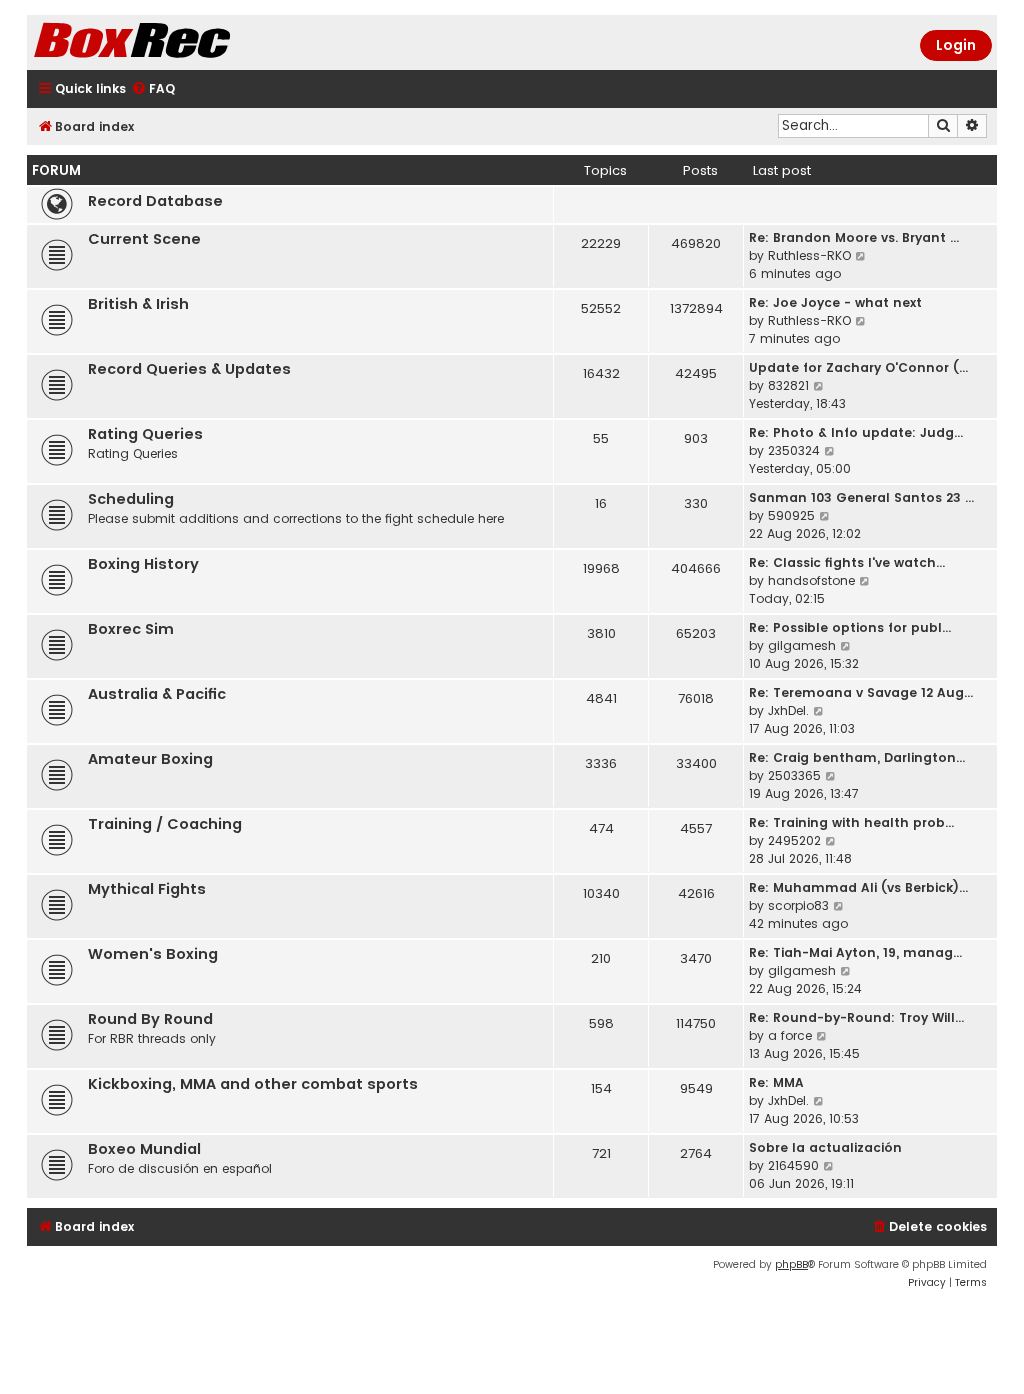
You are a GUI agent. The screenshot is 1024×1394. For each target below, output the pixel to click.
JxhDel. (788, 710)
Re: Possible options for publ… (850, 627)
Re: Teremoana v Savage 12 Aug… (861, 692)
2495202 (794, 840)
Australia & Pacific (157, 694)
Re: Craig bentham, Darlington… (857, 757)
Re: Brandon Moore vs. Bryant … (854, 237)
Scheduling (131, 499)
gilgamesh (802, 645)
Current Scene (144, 239)
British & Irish (138, 304)
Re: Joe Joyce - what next (835, 302)
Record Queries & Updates (189, 369)
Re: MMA (776, 1082)
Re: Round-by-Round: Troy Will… (856, 1017)
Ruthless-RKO (809, 255)
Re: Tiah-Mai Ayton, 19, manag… (855, 952)
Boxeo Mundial (144, 1149)
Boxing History (143, 564)
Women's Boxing (153, 954)
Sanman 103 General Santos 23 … (861, 497)
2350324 (794, 450)
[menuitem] (153, 89)
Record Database (155, 201)
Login (956, 45)
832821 (788, 385)
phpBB (791, 1264)
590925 (791, 515)
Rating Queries (145, 434)
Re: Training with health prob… (851, 822)
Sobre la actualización (825, 1147)
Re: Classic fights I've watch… (847, 562)
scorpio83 (798, 905)
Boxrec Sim (131, 629)
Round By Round (150, 1019)
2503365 (794, 775)
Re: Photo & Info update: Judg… (856, 432)
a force (790, 1035)
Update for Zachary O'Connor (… (858, 367)
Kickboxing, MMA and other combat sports (253, 1084)
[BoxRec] (182, 42)
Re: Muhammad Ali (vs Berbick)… (858, 887)
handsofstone (811, 580)
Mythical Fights (147, 889)
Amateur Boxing (150, 759)
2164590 (793, 1165)
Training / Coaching (165, 824)
